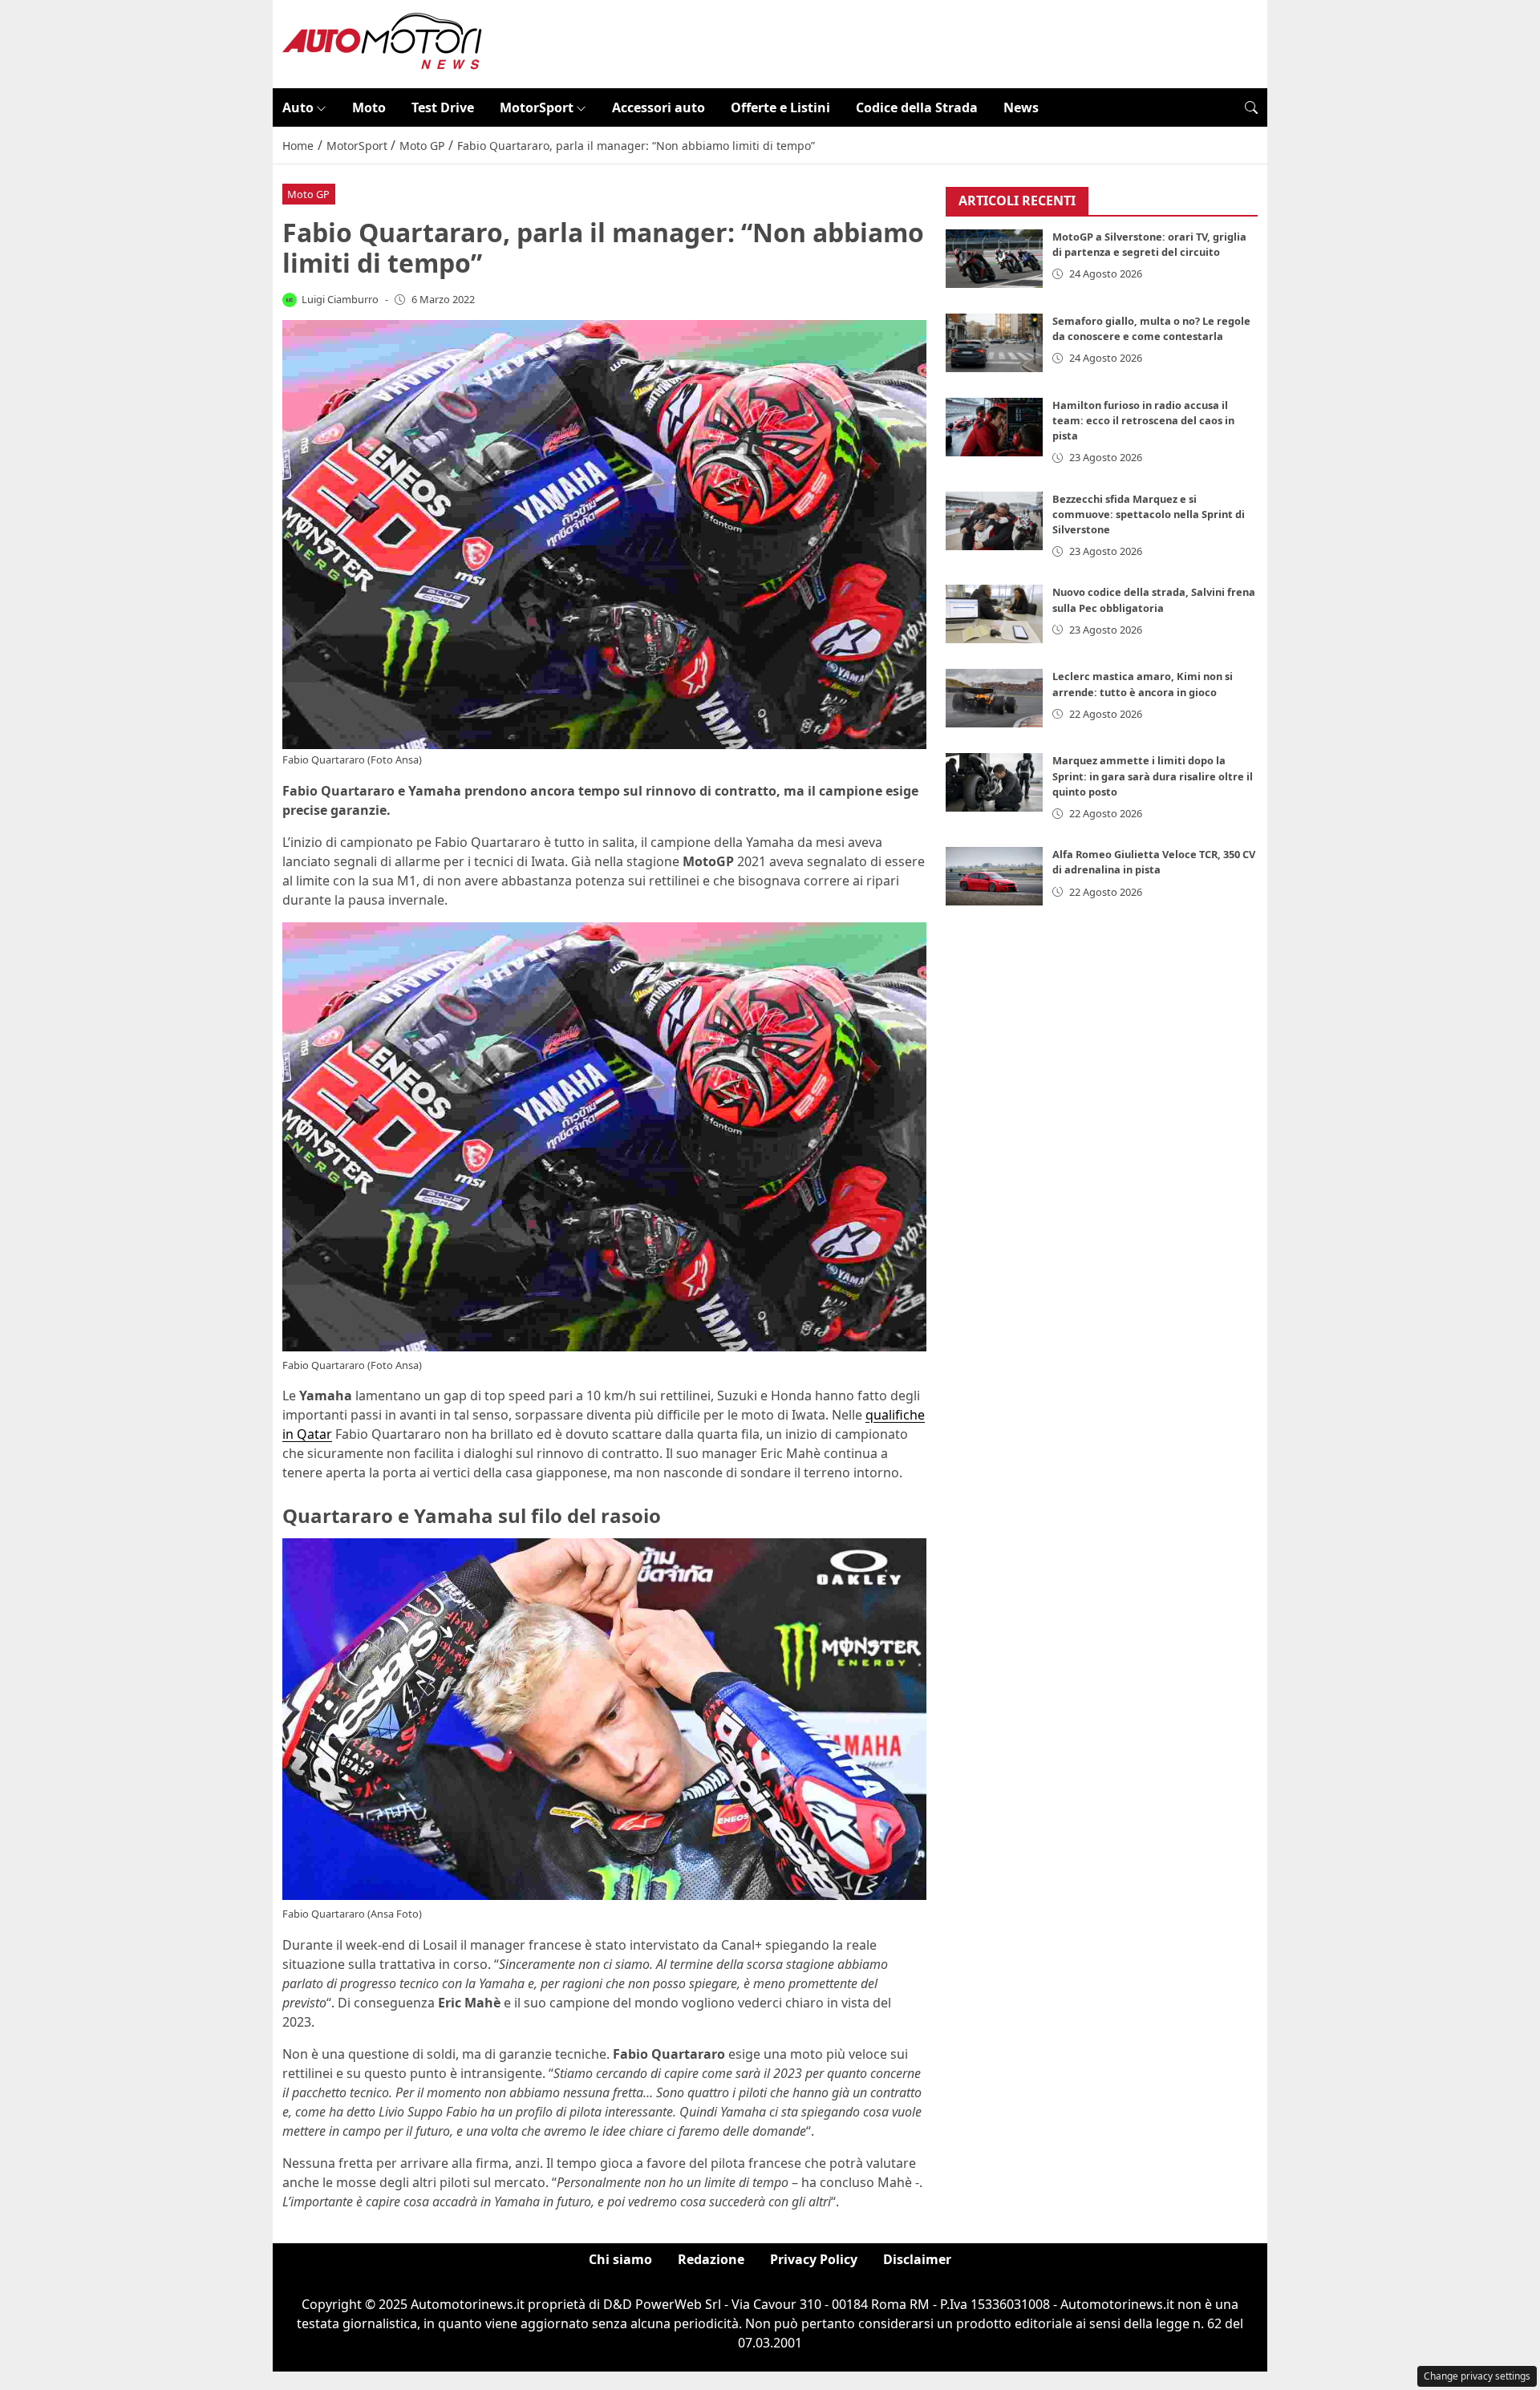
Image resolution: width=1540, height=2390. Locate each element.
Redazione (711, 2259)
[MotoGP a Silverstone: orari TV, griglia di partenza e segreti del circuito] (995, 259)
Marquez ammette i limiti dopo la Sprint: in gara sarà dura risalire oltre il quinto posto (1153, 776)
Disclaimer (917, 2259)
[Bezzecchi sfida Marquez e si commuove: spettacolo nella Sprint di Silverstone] (995, 521)
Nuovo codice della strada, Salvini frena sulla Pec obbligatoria (1154, 600)
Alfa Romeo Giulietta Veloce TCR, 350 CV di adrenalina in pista (1154, 863)
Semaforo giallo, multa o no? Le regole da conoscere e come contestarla (1151, 329)
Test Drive (443, 107)
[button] (1251, 107)
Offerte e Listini (780, 107)
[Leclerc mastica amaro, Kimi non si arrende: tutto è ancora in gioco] (995, 699)
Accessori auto (659, 107)
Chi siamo (620, 2259)
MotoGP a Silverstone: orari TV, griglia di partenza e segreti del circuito (1149, 245)
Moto (369, 107)
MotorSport (537, 107)
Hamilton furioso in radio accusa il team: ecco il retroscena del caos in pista (1143, 421)
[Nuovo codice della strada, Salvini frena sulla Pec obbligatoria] (995, 615)
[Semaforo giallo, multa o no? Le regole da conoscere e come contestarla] (995, 344)
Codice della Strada (917, 107)
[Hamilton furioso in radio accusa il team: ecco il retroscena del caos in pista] (995, 428)
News (1021, 107)
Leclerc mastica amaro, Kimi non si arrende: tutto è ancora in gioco (1143, 685)
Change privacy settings (1477, 2376)
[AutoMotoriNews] (383, 43)
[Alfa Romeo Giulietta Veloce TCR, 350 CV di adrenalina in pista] (995, 877)
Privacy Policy (814, 2259)
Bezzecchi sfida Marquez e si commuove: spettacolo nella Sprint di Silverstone (1149, 514)
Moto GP (308, 194)
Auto (298, 107)
